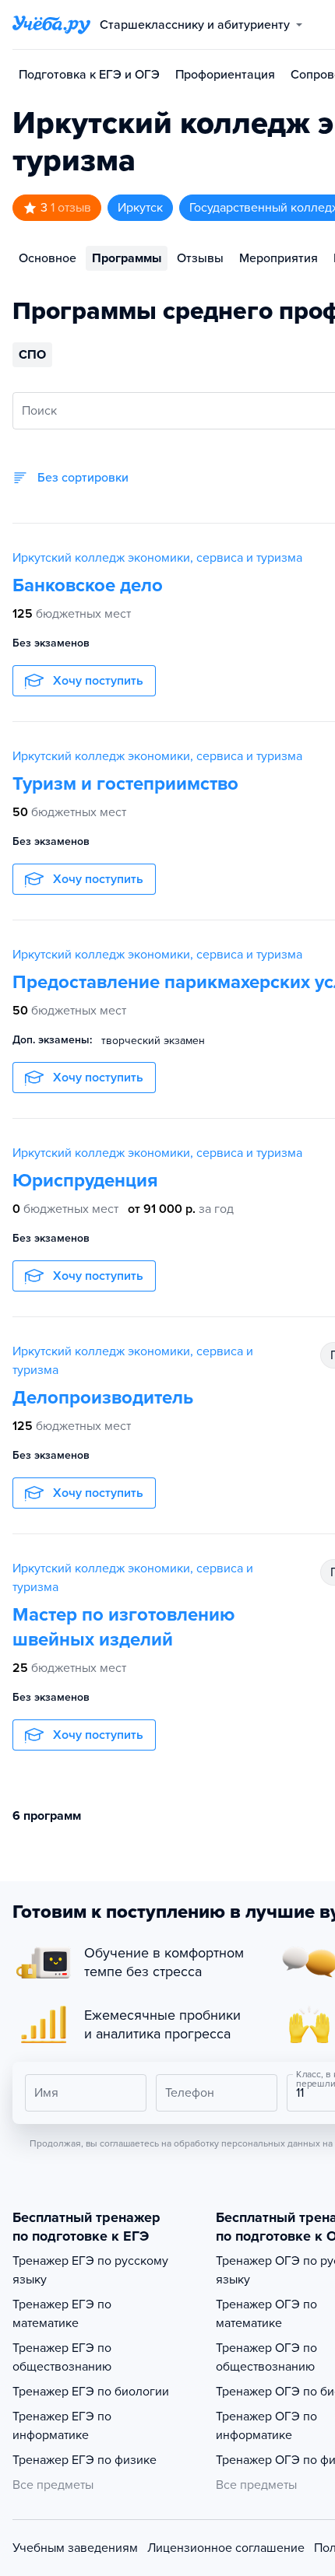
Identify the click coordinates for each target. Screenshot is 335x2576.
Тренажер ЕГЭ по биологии (91, 2392)
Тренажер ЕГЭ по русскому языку (90, 2270)
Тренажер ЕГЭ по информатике (62, 2426)
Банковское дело (88, 585)
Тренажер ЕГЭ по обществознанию (62, 2357)
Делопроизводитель (103, 1398)
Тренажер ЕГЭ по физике (85, 2460)
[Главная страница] (51, 25)
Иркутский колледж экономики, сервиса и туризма (157, 558)
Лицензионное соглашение (226, 2548)
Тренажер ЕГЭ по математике (62, 2314)
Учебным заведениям (75, 2548)
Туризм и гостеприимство (125, 784)
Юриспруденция (85, 1181)
